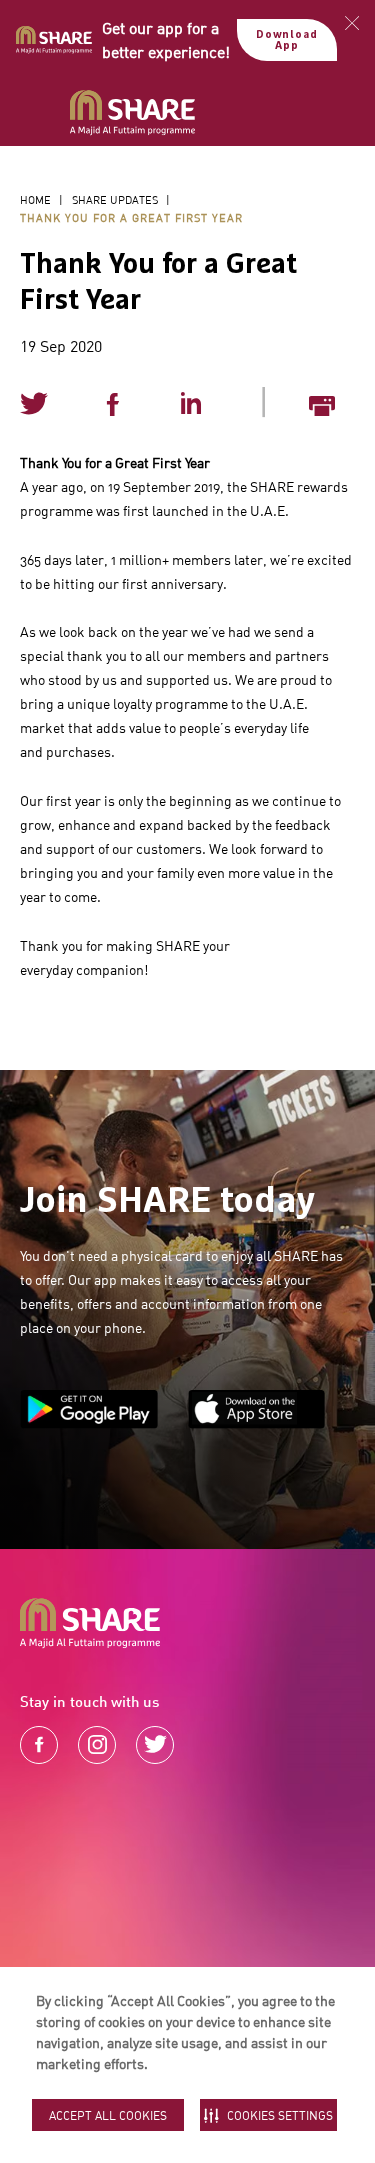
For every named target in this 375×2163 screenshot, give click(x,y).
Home (35, 199)
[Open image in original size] (132, 113)
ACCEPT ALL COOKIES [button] (108, 2115)
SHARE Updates (115, 199)
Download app (287, 40)
